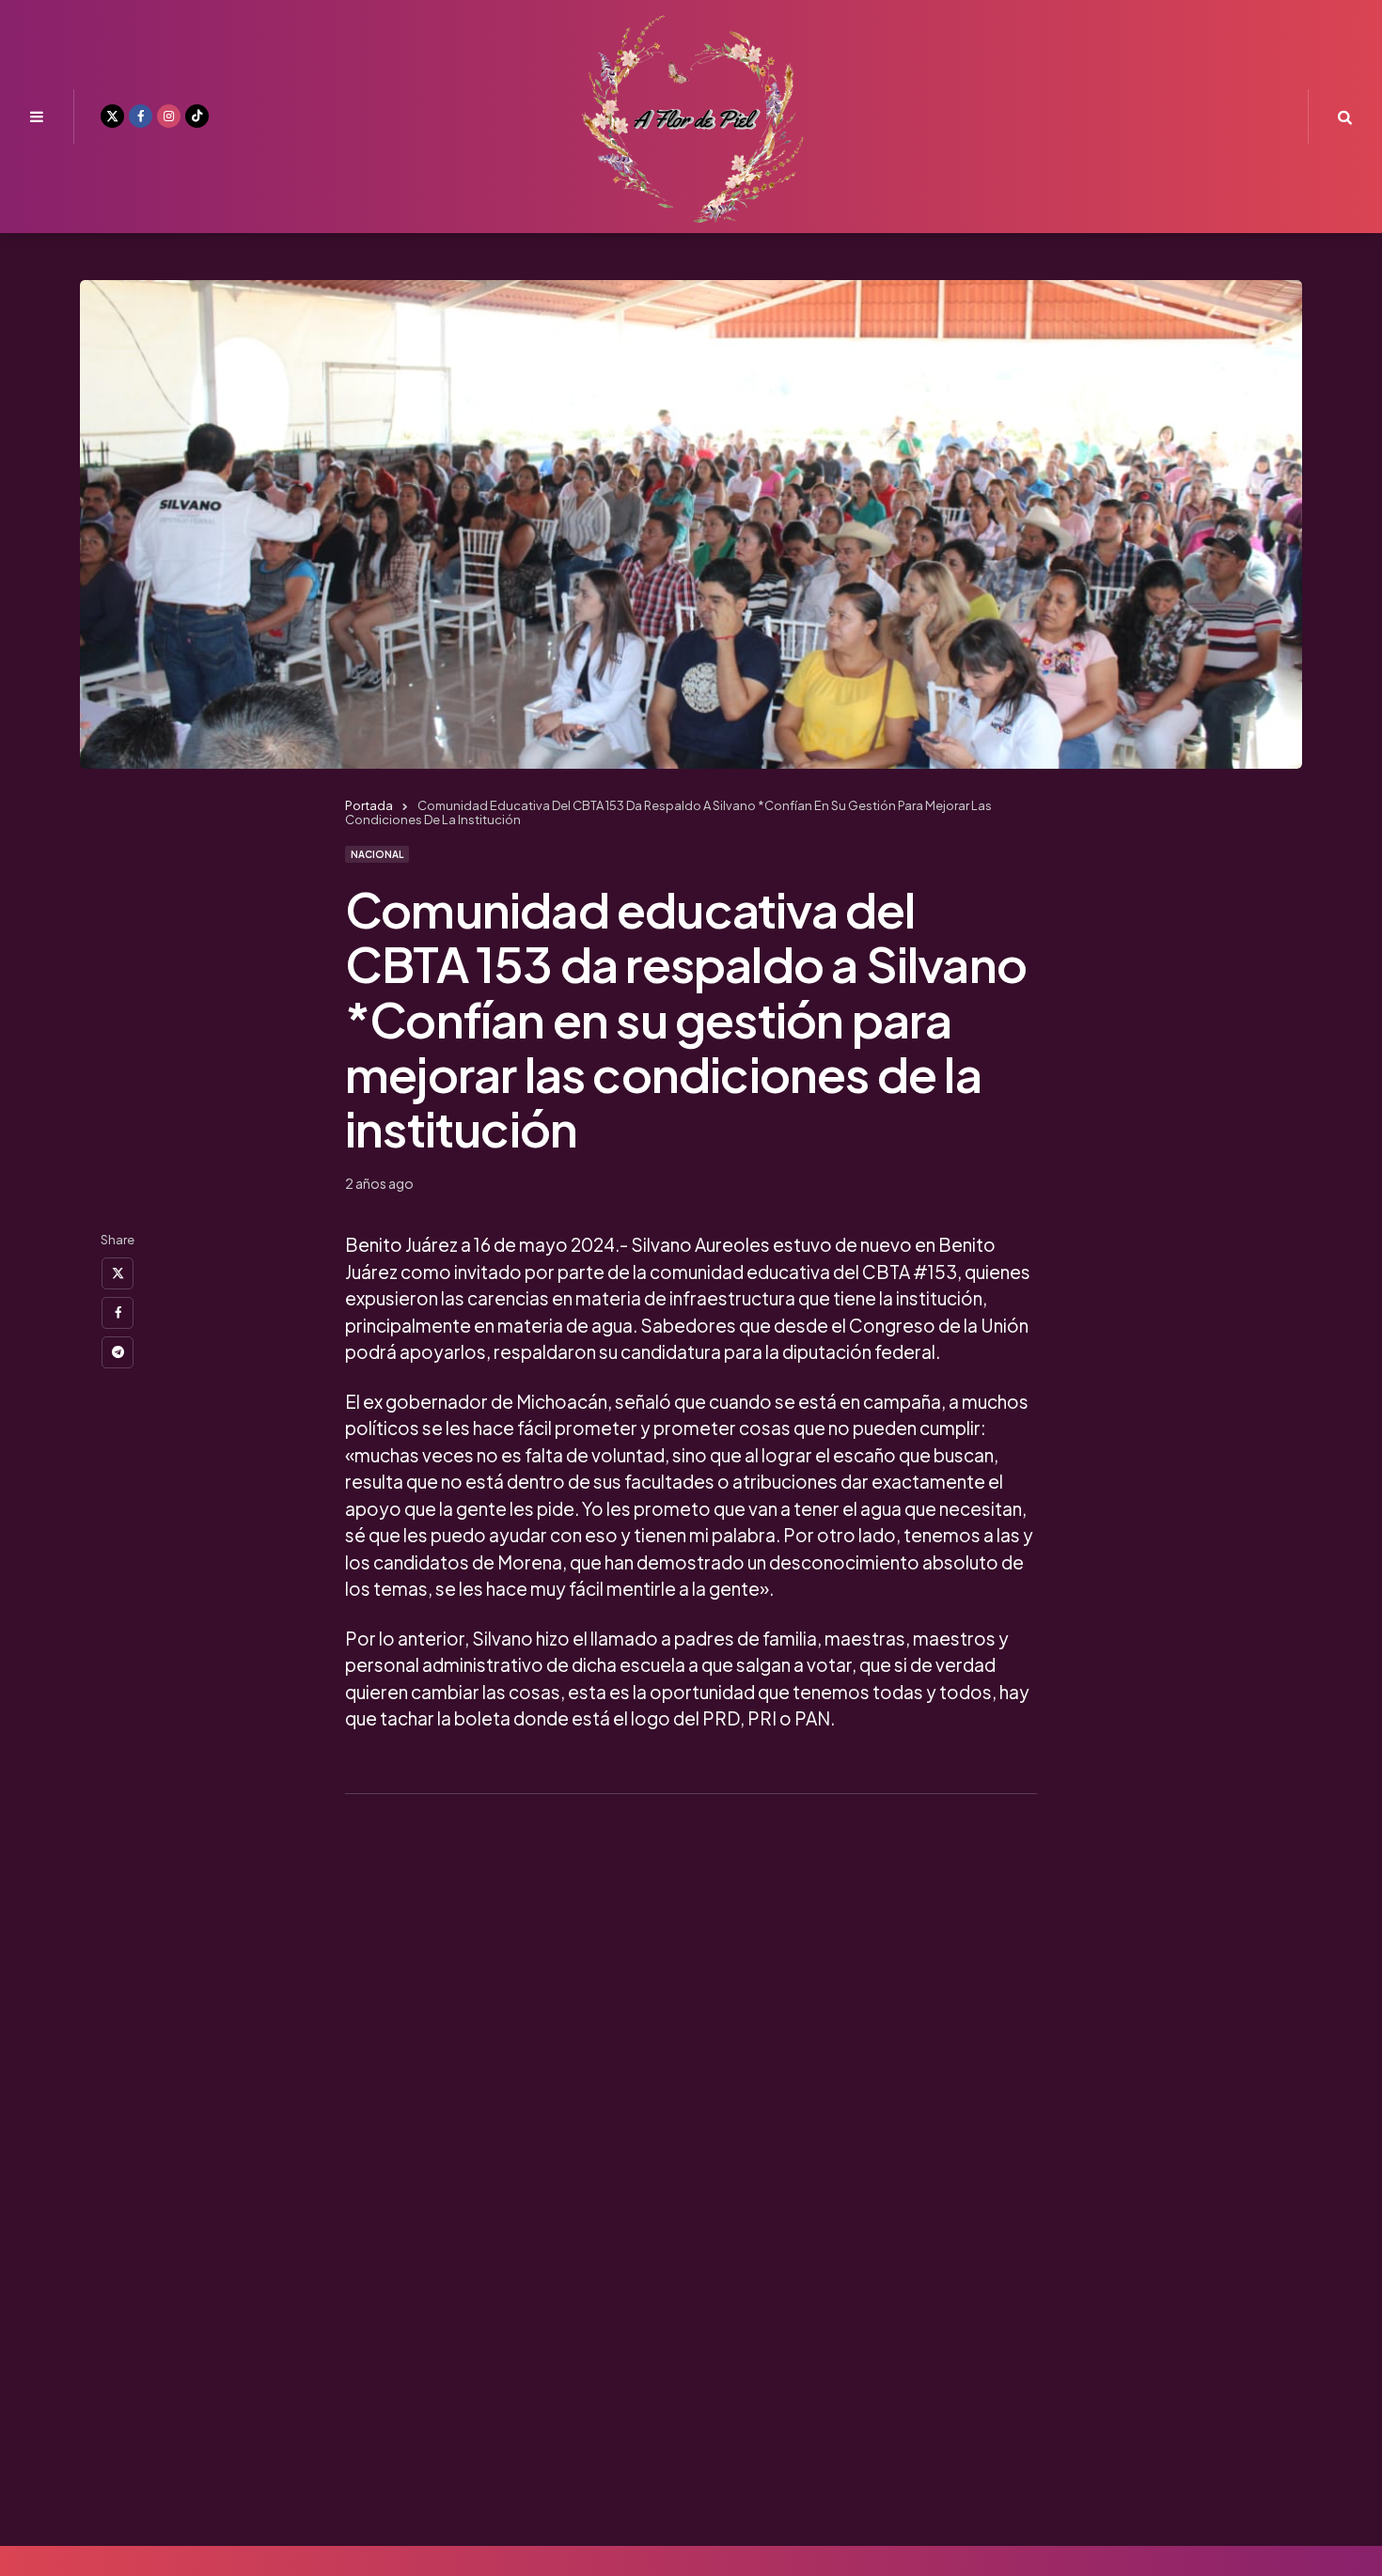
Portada (369, 805)
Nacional (377, 854)
